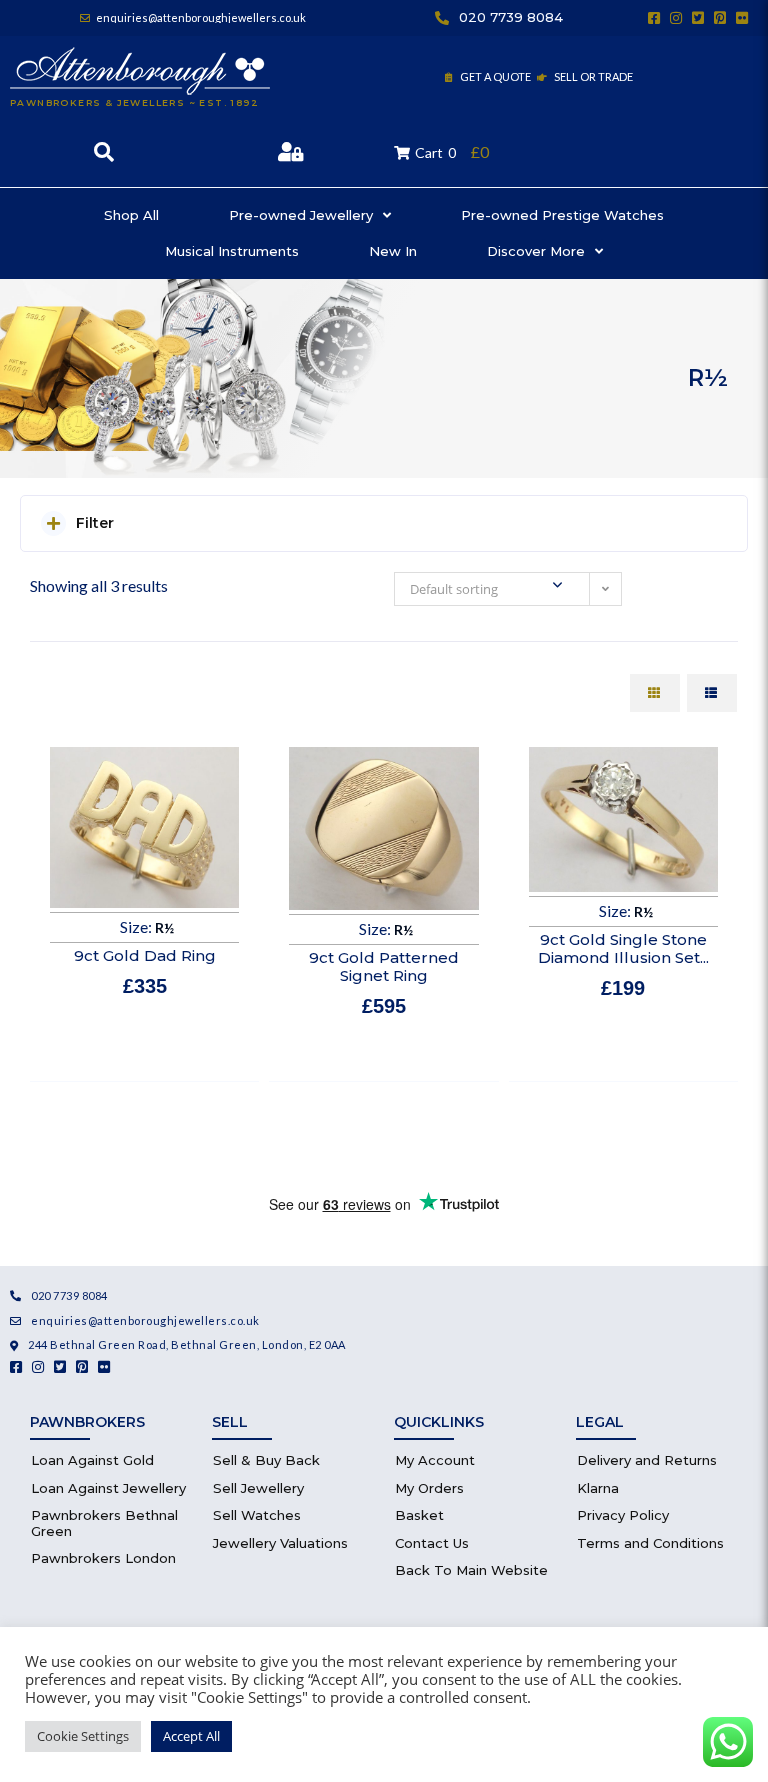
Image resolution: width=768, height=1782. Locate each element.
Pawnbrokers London (103, 1558)
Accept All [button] (191, 1736)
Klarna (598, 1488)
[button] (384, 523)
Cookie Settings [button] (83, 1736)
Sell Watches (257, 1515)
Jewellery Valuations (280, 1543)
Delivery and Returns (647, 1460)
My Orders (429, 1488)
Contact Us (432, 1543)
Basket (419, 1515)
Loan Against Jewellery (108, 1488)
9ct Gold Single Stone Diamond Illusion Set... (623, 948)
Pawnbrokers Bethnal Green (104, 1523)
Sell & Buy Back (266, 1460)
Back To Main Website (471, 1570)
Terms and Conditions (650, 1543)
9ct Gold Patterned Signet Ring (384, 966)
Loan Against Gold (92, 1460)
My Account (435, 1460)
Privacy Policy (623, 1515)
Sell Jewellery (258, 1488)
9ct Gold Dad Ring (145, 955)
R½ (164, 927)
